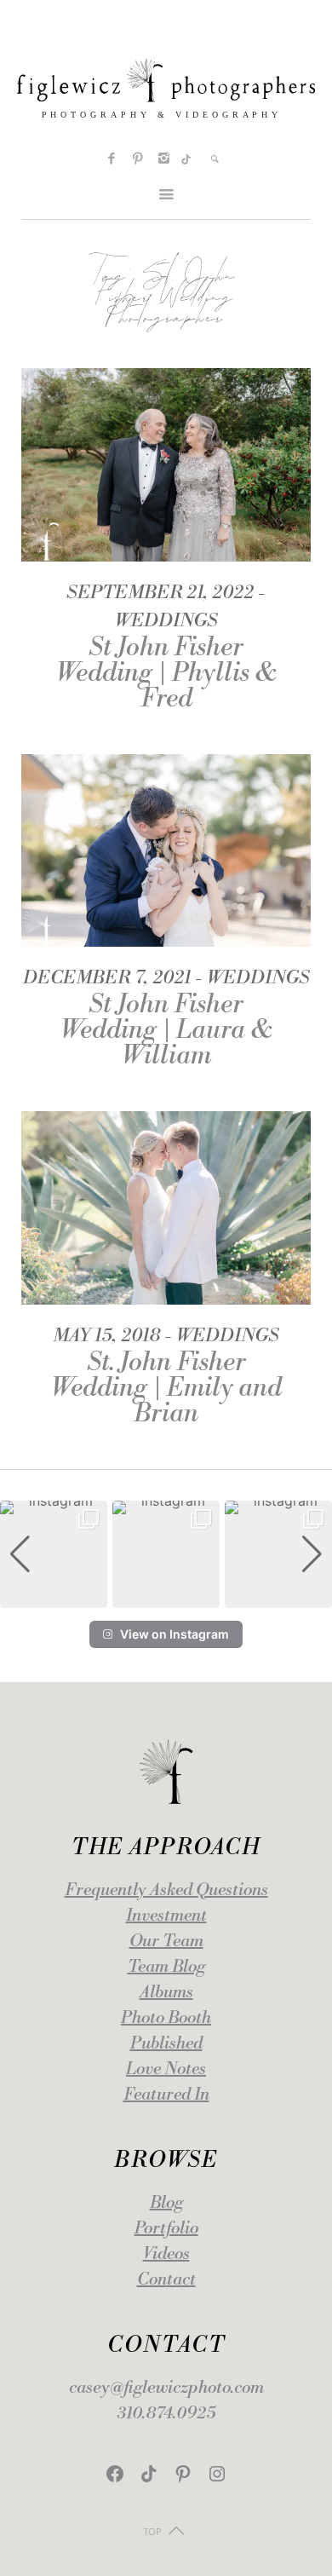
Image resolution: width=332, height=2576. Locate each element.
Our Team (166, 1942)
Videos (166, 2254)
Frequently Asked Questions (166, 1890)
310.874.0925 (166, 2414)
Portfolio (166, 2229)
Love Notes (166, 2069)
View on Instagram (175, 1634)
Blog (166, 2203)
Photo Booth (166, 2018)
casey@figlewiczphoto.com (166, 2388)
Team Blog (166, 1967)
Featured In (166, 2095)
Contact (166, 2280)
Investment (166, 1916)
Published (166, 2044)
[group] (54, 1554)
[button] (166, 1596)
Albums (166, 1993)
